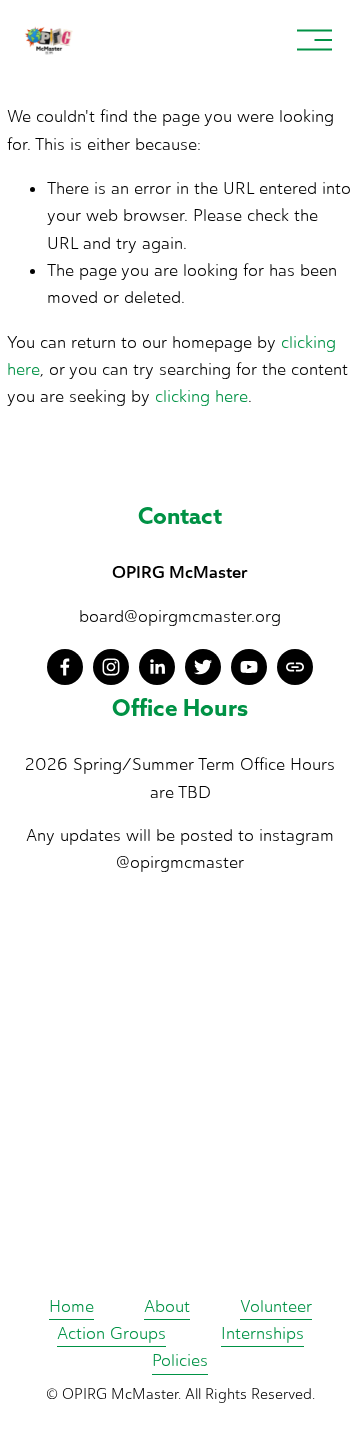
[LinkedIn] (157, 667)
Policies (180, 1360)
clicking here (201, 396)
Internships (262, 1333)
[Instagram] (111, 667)
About (167, 1306)
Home (71, 1306)
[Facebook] (65, 667)
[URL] (295, 667)
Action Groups (111, 1333)
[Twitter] (203, 667)
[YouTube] (249, 667)
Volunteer (276, 1306)
